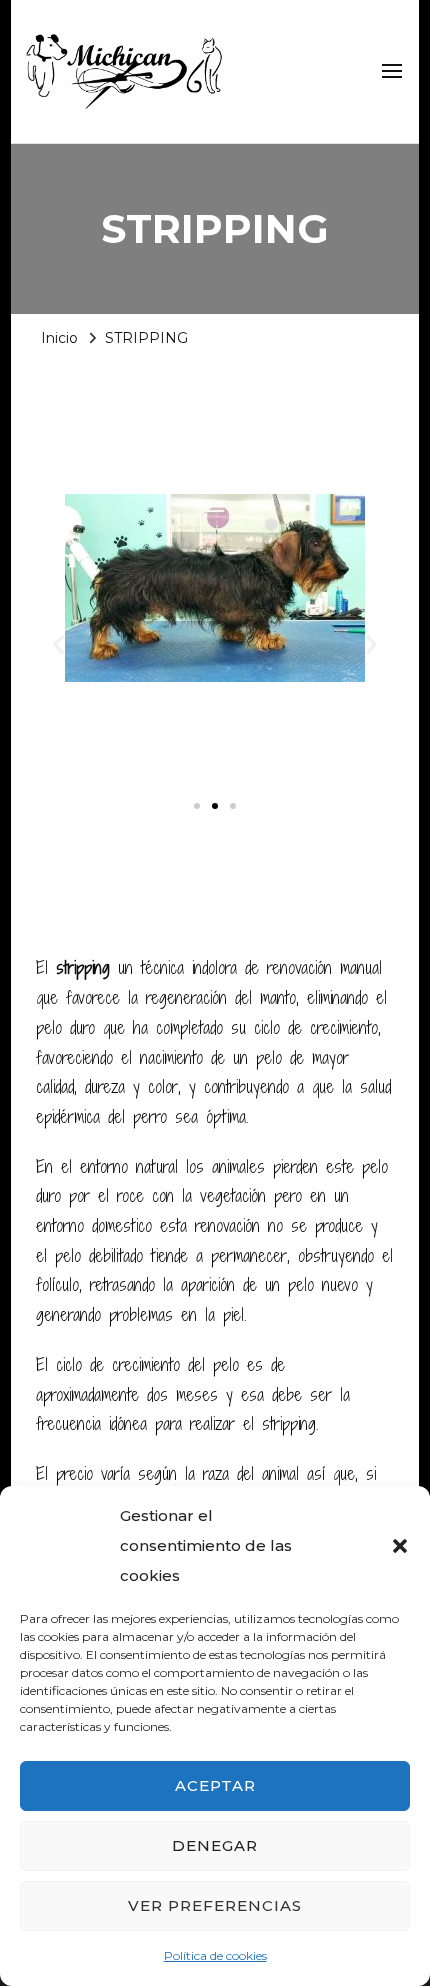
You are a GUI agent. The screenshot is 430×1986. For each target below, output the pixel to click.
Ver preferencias (215, 1905)
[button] (400, 1546)
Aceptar (215, 1785)
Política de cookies (215, 1955)
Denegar (215, 1845)
